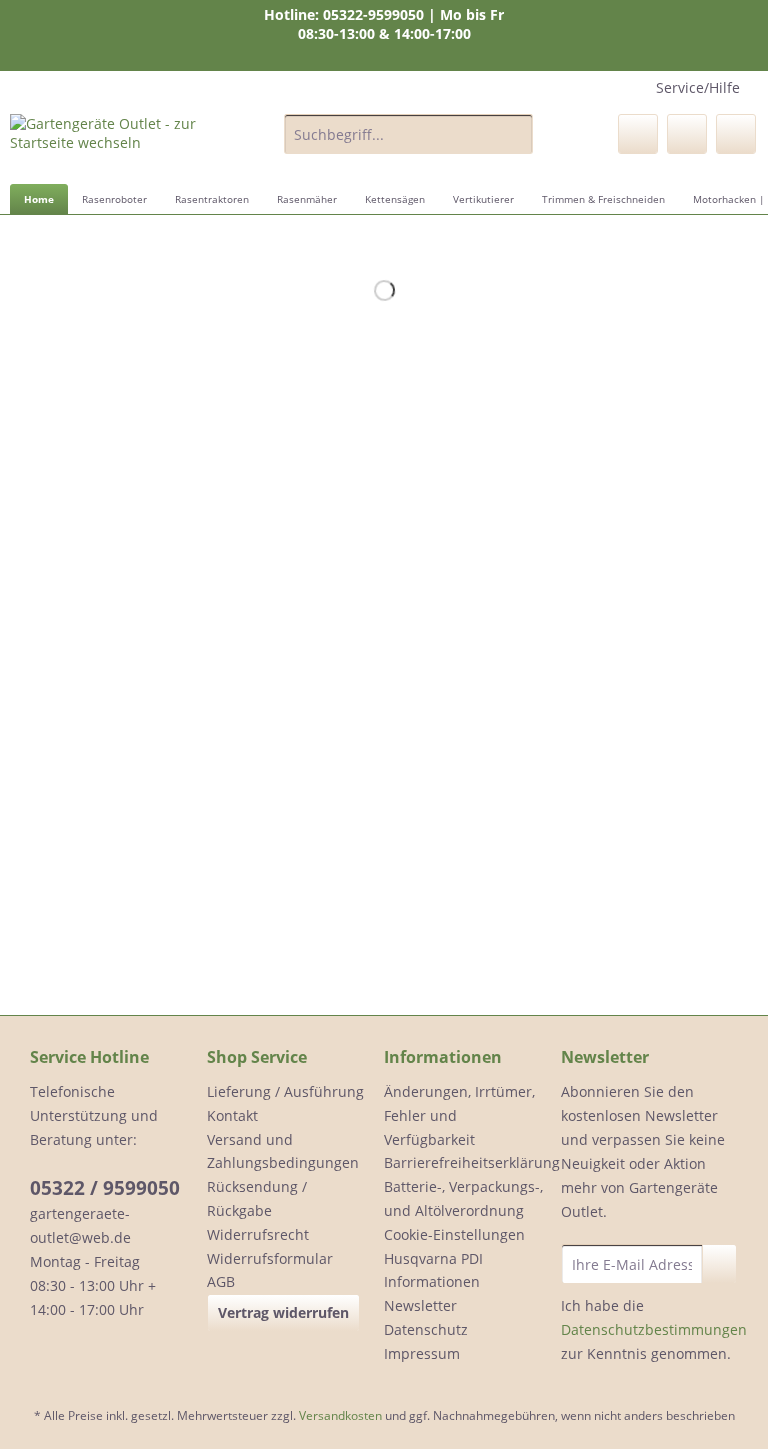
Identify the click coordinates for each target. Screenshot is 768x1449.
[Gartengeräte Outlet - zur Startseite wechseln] (116, 139)
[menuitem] (409, 143)
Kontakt (232, 1115)
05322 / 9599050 (105, 1188)
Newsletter (420, 1305)
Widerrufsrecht (258, 1234)
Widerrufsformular (270, 1258)
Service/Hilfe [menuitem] (698, 87)
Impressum (422, 1353)
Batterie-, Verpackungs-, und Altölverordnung (463, 1198)
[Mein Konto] (687, 134)
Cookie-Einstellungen (454, 1234)
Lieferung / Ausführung (285, 1091)
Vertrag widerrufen (283, 1312)
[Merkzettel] (638, 134)
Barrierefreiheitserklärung (467, 1162)
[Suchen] (514, 134)
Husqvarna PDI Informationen (433, 1270)
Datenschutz (426, 1329)
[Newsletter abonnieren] (719, 1264)
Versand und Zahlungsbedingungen (283, 1151)
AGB (221, 1281)
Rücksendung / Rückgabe (257, 1198)
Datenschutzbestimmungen (654, 1329)
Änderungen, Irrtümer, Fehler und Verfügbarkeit (459, 1115)
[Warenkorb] (736, 134)
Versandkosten (340, 1415)
